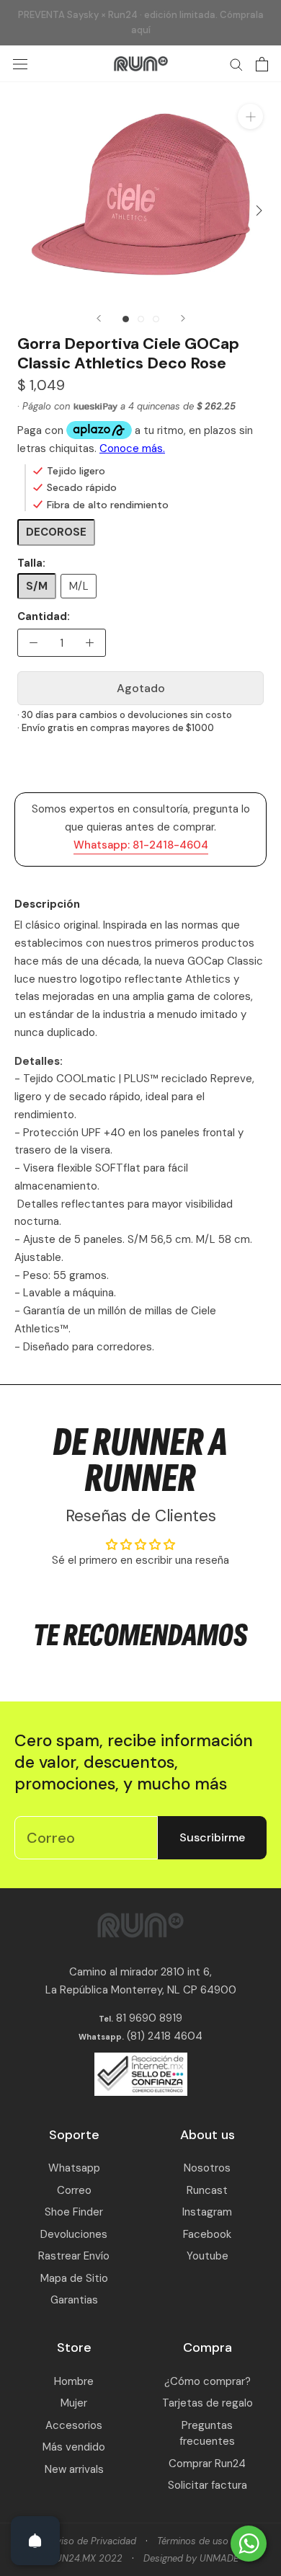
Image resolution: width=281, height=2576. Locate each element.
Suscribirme (212, 1837)
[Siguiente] (183, 318)
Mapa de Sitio (74, 2278)
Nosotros (207, 2168)
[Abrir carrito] (262, 64)
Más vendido (74, 2447)
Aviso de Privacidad (93, 2541)
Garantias (74, 2300)
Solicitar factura (208, 2485)
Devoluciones (74, 2234)
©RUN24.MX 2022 (82, 2558)
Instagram (207, 2212)
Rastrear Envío (74, 2256)
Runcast (207, 2190)
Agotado (141, 688)
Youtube (208, 2256)
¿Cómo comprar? (208, 2381)
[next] (258, 210)
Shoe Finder (74, 2212)
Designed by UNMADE (191, 2558)
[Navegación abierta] (20, 64)
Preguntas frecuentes (207, 2434)
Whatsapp (74, 2168)
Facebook (207, 2234)
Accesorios (74, 2425)
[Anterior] (99, 318)
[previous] (23, 210)
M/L (79, 586)
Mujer (74, 2403)
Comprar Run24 (207, 2464)
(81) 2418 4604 (165, 2036)
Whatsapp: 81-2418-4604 (141, 845)
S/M (37, 586)
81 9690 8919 (148, 2018)
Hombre (74, 2381)
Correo (74, 2190)
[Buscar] (236, 64)
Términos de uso (193, 2541)
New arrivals (74, 2469)
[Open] (35, 2541)
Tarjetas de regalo (208, 2403)
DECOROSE (56, 532)
